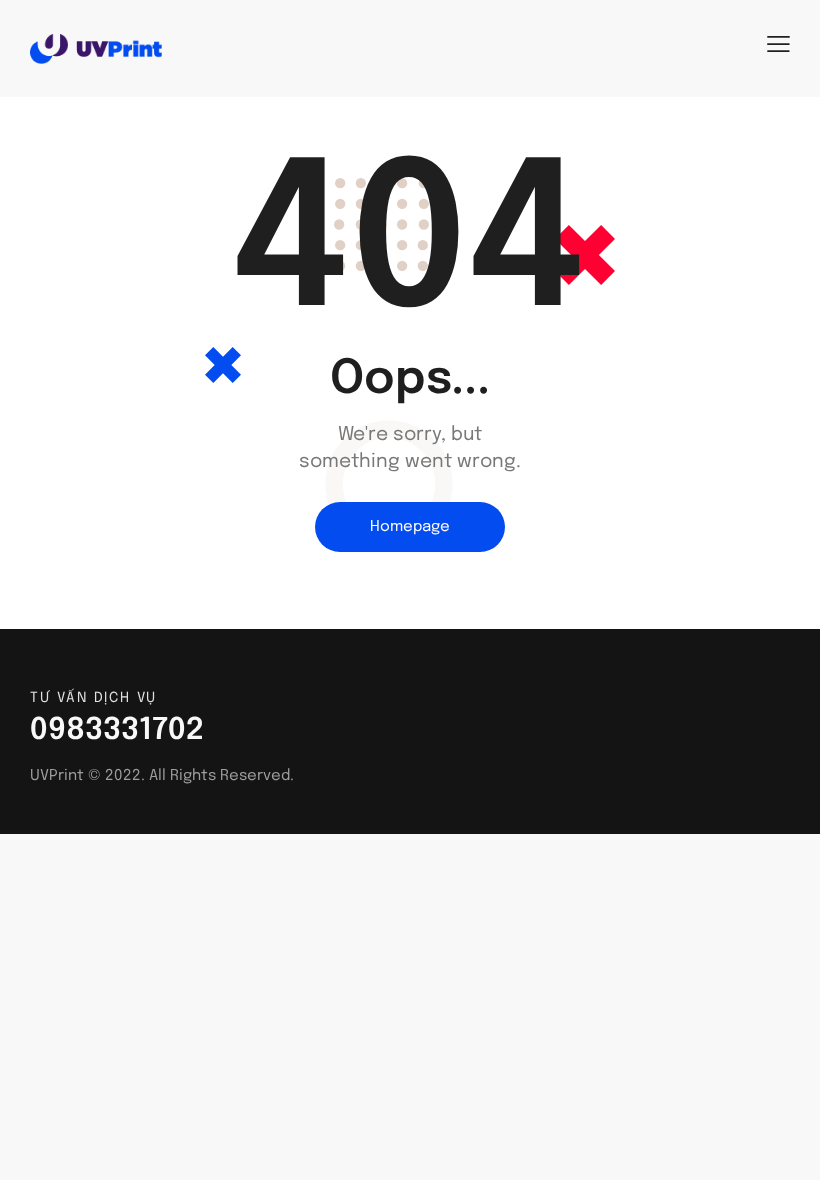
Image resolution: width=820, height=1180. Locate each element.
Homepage (410, 527)
